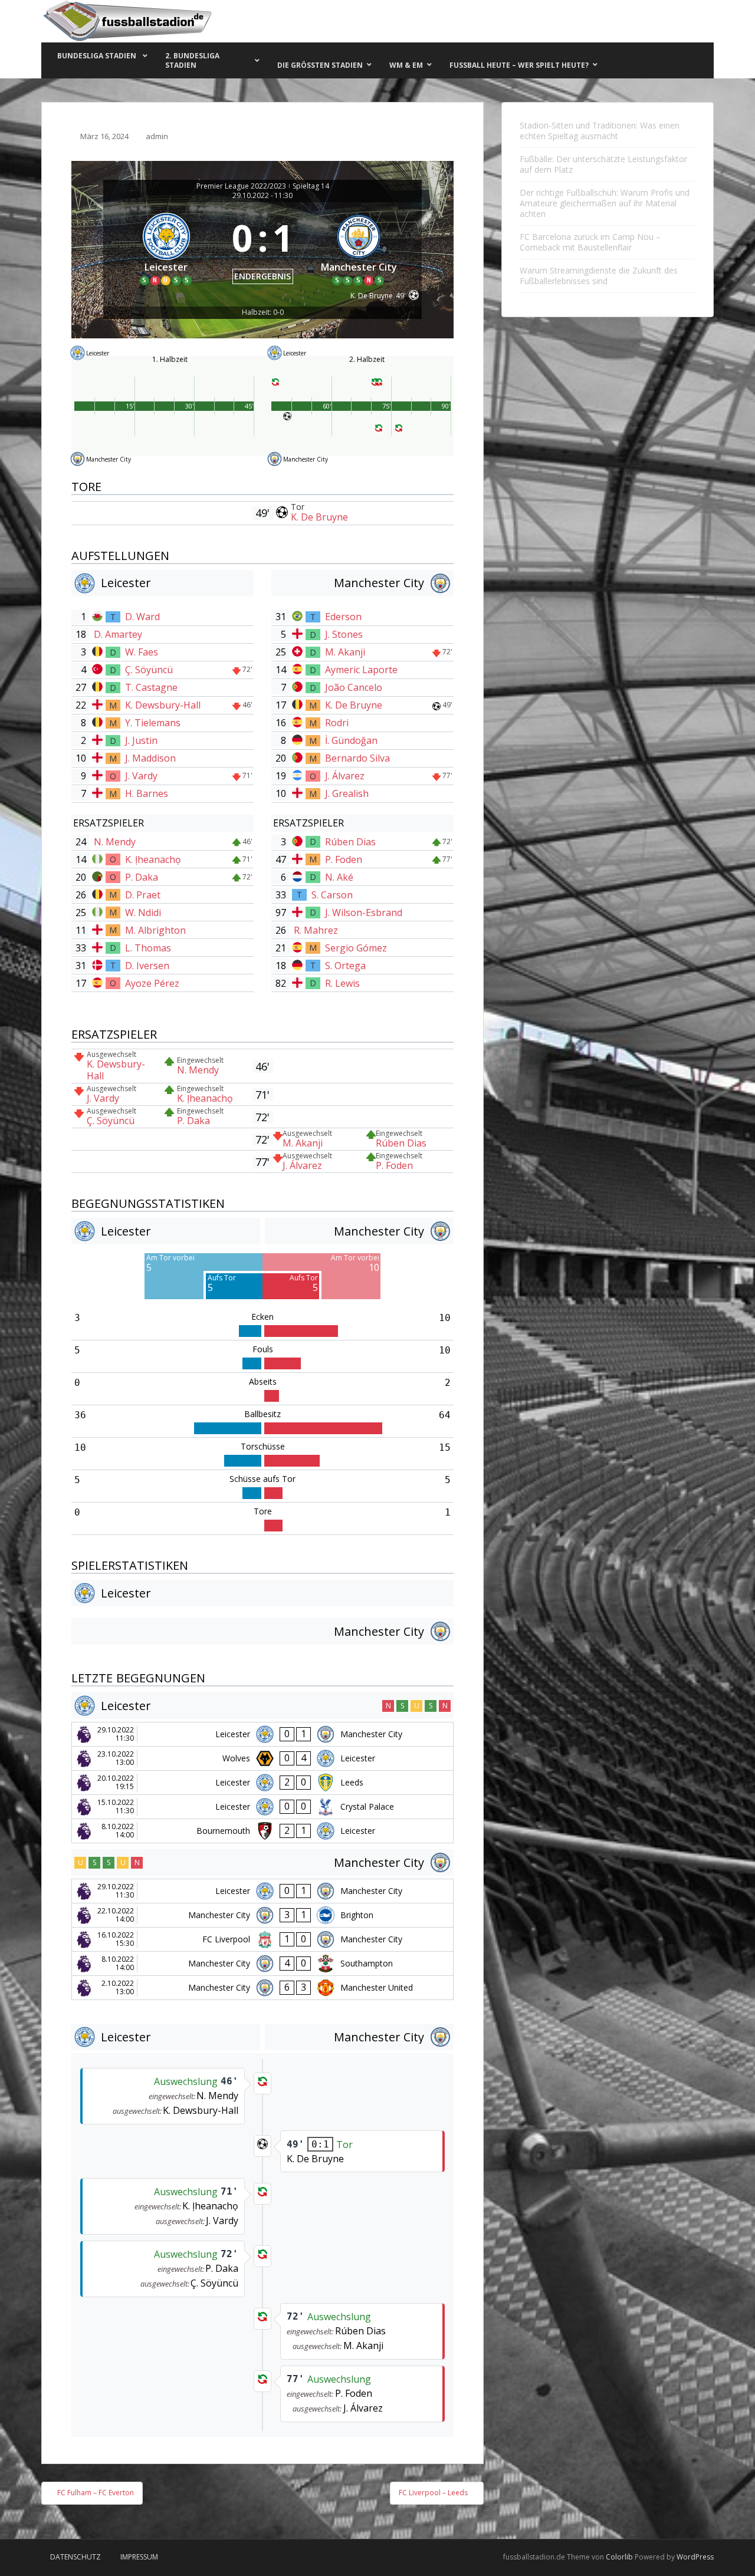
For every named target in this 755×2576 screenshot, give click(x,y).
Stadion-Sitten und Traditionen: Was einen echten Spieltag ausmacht (600, 131)
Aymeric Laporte (361, 670)
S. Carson (332, 895)
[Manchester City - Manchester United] (262, 1988)
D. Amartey (118, 634)
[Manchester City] (359, 247)
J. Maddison (150, 758)
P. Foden (344, 859)
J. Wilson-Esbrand (364, 913)
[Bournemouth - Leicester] (262, 1831)
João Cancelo (354, 687)
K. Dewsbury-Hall (163, 705)
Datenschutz (75, 2557)
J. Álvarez (345, 776)
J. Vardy (141, 776)
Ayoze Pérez (152, 983)
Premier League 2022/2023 (241, 186)
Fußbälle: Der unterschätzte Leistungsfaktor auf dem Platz (603, 164)
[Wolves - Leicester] (262, 1758)
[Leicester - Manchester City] (262, 1734)
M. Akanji (345, 652)
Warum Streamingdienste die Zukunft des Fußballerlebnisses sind (599, 276)
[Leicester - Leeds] (262, 1783)
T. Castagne (151, 687)
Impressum (139, 2557)
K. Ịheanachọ (153, 859)
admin (157, 136)
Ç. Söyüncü (149, 670)
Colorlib (619, 2557)
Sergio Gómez (356, 948)
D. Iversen (147, 966)
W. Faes (142, 652)
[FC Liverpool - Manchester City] (262, 1939)
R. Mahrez (316, 930)
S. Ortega (345, 966)
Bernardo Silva (357, 758)
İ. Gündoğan (351, 740)
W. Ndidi (143, 913)
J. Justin (141, 740)
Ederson (343, 617)
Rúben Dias (350, 842)
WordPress (695, 2557)
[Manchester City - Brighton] (262, 1915)
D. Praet (143, 895)
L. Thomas (148, 948)
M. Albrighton (155, 930)
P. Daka (142, 877)
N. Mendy (115, 842)
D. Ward (142, 617)
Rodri (337, 723)
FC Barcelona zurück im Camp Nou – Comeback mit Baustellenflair (590, 242)
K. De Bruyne (319, 517)
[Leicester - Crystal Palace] (262, 1807)
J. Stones (344, 634)
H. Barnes (147, 793)
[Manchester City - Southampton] (262, 1964)
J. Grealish (347, 793)
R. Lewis (342, 983)
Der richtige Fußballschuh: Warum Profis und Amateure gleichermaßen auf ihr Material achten (605, 203)
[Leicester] (166, 247)
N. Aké (339, 877)
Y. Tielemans (153, 723)
